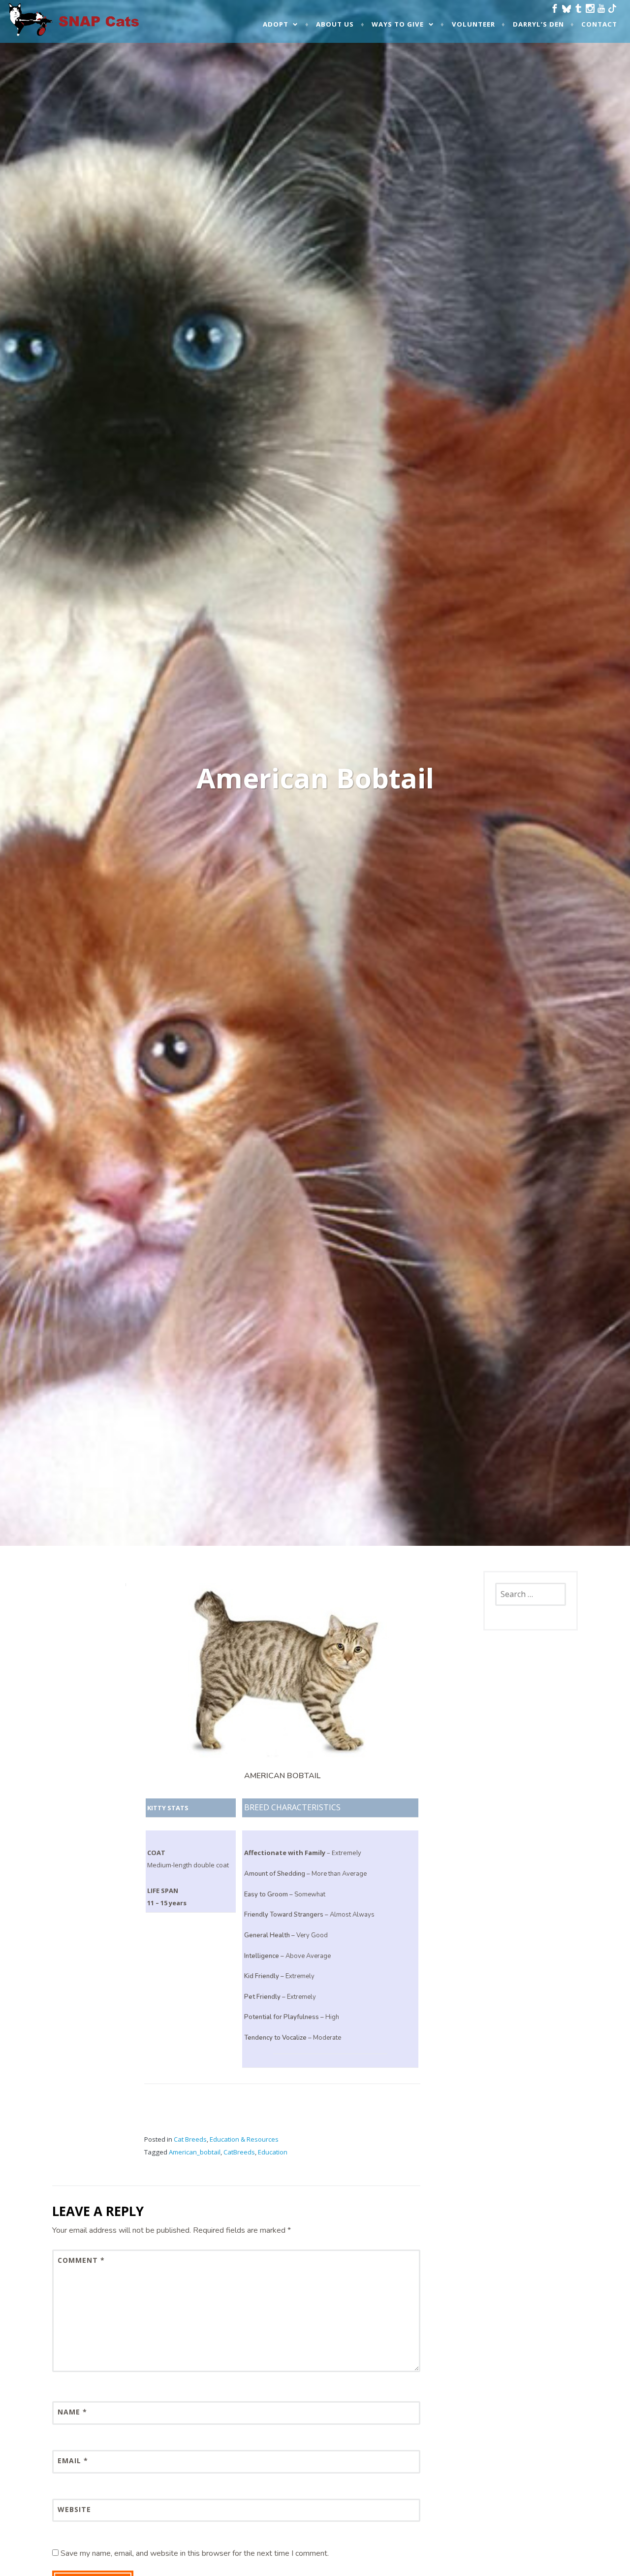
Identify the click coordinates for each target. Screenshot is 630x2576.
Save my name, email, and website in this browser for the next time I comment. (195, 2553)
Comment (81, 2260)
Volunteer (473, 24)
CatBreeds (239, 2152)
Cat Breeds (190, 2139)
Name (72, 2412)
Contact (599, 24)
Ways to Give (398, 24)
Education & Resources (244, 2139)
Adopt (276, 24)
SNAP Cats (34, 29)
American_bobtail (195, 2152)
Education (273, 2152)
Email (73, 2461)
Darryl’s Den (538, 24)
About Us (335, 24)
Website (74, 2509)
